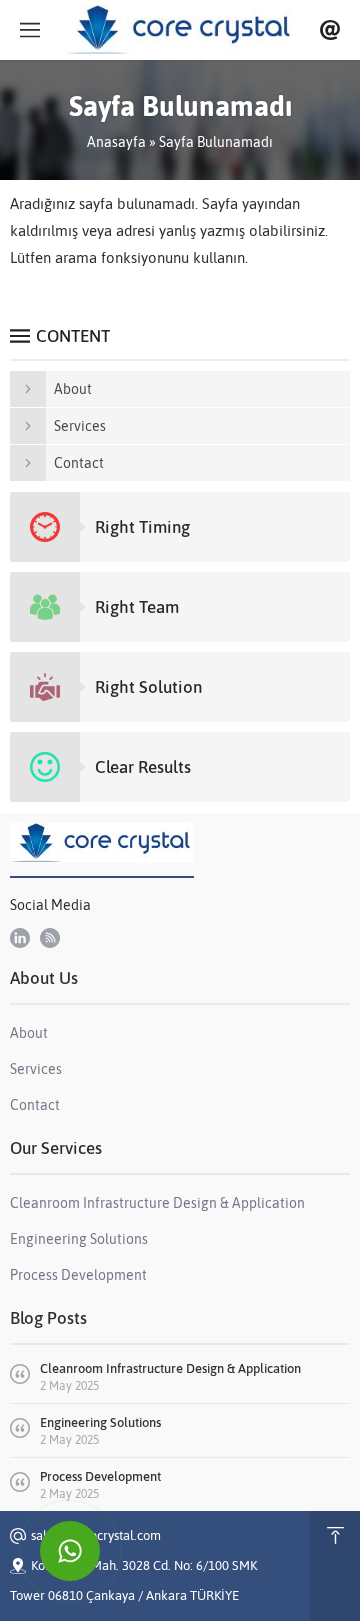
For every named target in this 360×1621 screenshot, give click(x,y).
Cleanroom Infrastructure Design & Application (170, 1368)
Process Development (100, 1476)
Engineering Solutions (100, 1422)
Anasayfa (116, 142)
